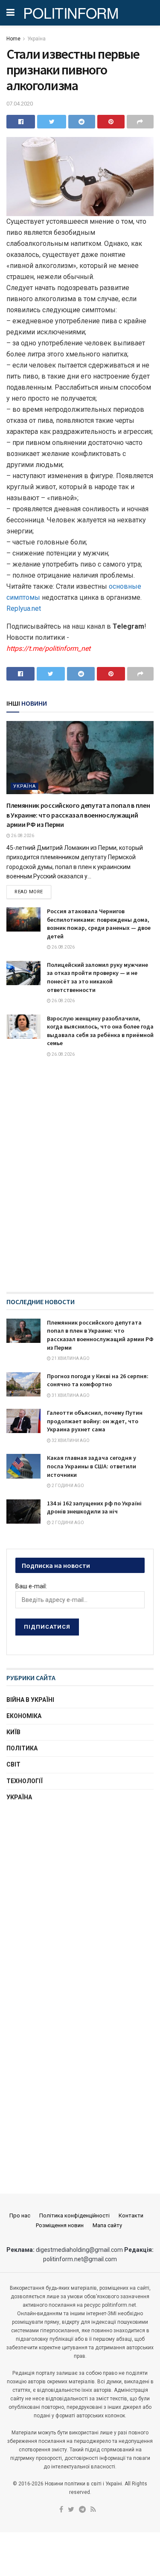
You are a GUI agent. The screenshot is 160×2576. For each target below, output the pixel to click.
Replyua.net (24, 608)
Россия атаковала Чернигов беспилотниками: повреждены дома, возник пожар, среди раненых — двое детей (99, 924)
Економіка (24, 1716)
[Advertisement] (80, 1898)
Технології (25, 1781)
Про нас (20, 2216)
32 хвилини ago (70, 1440)
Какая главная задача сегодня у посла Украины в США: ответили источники (92, 1466)
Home (13, 39)
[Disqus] (80, 1183)
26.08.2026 (22, 836)
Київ (13, 1732)
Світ (13, 1764)
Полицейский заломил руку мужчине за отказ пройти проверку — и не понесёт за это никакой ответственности (97, 977)
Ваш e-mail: (31, 1586)
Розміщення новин (60, 2225)
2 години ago (67, 1486)
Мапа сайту (107, 2225)
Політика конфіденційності (74, 2216)
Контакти (131, 2216)
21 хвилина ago (70, 1358)
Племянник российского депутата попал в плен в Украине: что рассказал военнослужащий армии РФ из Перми (78, 815)
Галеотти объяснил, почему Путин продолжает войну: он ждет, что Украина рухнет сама (95, 1421)
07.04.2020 (20, 104)
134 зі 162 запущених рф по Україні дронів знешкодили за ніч (94, 1507)
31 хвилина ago (70, 1395)
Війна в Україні (30, 1700)
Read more (29, 892)
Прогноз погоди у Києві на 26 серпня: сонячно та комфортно (98, 1380)
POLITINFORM (71, 13)
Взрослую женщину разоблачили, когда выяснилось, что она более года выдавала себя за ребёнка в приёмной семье (100, 1031)
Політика (22, 1748)
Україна (36, 39)
